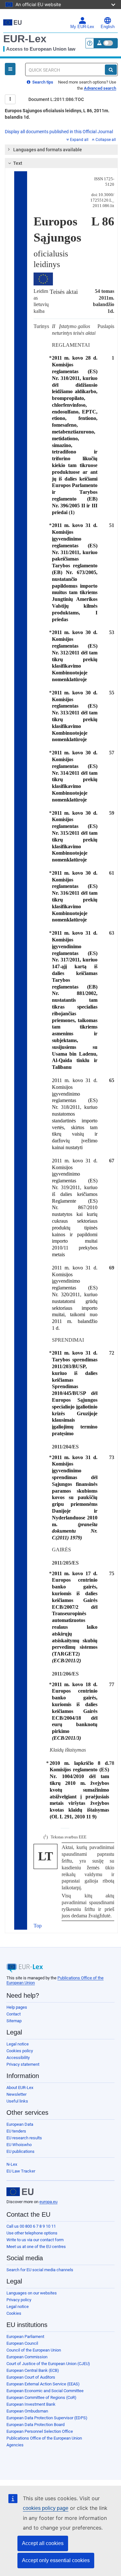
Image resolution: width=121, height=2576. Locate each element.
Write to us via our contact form (35, 2240)
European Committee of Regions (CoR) (41, 2397)
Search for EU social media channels (40, 2270)
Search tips (42, 82)
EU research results (24, 2138)
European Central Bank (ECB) (33, 2370)
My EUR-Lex (82, 27)
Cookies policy (20, 2051)
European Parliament (25, 2337)
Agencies (15, 2445)
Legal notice (18, 2044)
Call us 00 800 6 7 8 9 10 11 (31, 2226)
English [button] (108, 27)
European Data (20, 2124)
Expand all (79, 140)
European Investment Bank (31, 2404)
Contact (14, 2014)
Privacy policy (19, 2300)
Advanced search (100, 88)
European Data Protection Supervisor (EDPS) (47, 2418)
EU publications (20, 2151)
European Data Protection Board (35, 2425)
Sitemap (14, 2021)
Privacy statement (23, 2064)
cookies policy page (46, 2508)
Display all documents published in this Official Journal (59, 132)
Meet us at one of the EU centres (36, 2247)
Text (18, 163)
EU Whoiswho (19, 2145)
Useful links (17, 2101)
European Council (22, 2343)
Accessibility (18, 2058)
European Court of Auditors (31, 2377)
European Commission (27, 2357)
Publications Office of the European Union (44, 2438)
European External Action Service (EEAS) (43, 2384)
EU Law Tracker (21, 2171)
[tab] (61, 150)
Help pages (17, 2007)
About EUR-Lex (20, 2088)
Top (38, 1926)
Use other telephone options (32, 2233)
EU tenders (16, 2131)
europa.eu (48, 2202)
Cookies (14, 2313)
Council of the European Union (34, 2350)
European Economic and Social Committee (45, 2391)
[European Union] (20, 2192)
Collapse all (106, 140)
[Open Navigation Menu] (10, 69)
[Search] (111, 70)
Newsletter (16, 2094)
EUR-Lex (25, 39)
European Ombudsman (27, 2411)
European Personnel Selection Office (40, 2431)
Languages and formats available (48, 150)
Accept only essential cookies (56, 2560)
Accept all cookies (43, 2543)
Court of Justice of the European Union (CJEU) (48, 2364)
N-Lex (12, 2164)
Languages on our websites (32, 2293)
